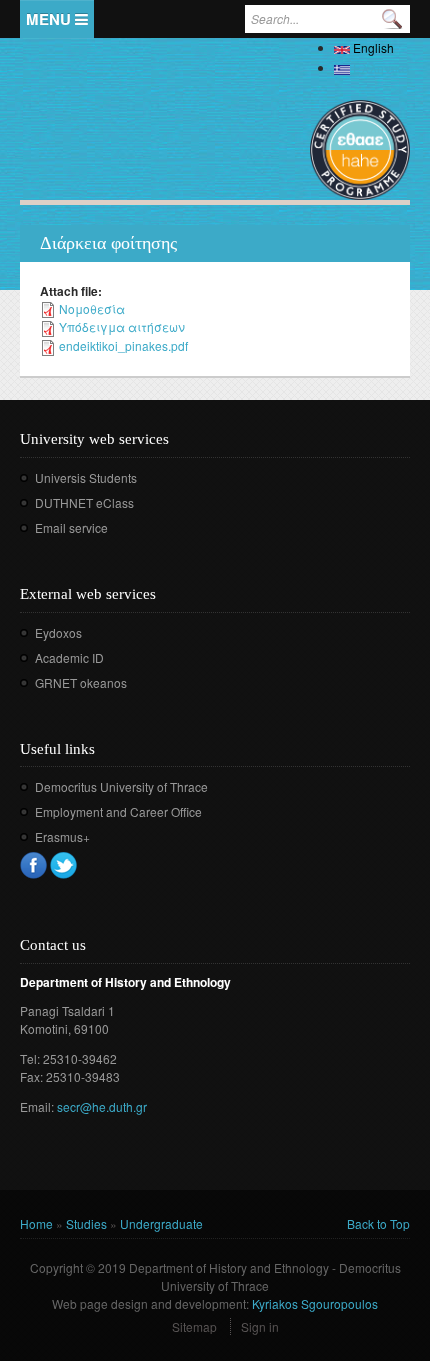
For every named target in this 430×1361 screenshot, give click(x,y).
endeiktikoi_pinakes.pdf (123, 345)
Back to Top (378, 1223)
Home (36, 1223)
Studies (86, 1223)
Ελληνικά (380, 67)
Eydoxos (58, 632)
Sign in (260, 1326)
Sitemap (194, 1326)
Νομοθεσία (92, 308)
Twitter (63, 865)
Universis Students (86, 477)
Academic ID (69, 657)
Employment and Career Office (118, 811)
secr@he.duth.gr (102, 1106)
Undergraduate (161, 1223)
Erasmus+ (62, 836)
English (372, 47)
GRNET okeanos (81, 682)
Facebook (33, 865)
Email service (71, 527)
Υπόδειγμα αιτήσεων (122, 326)
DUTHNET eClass (84, 502)
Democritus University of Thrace (121, 786)
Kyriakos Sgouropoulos (315, 1303)
